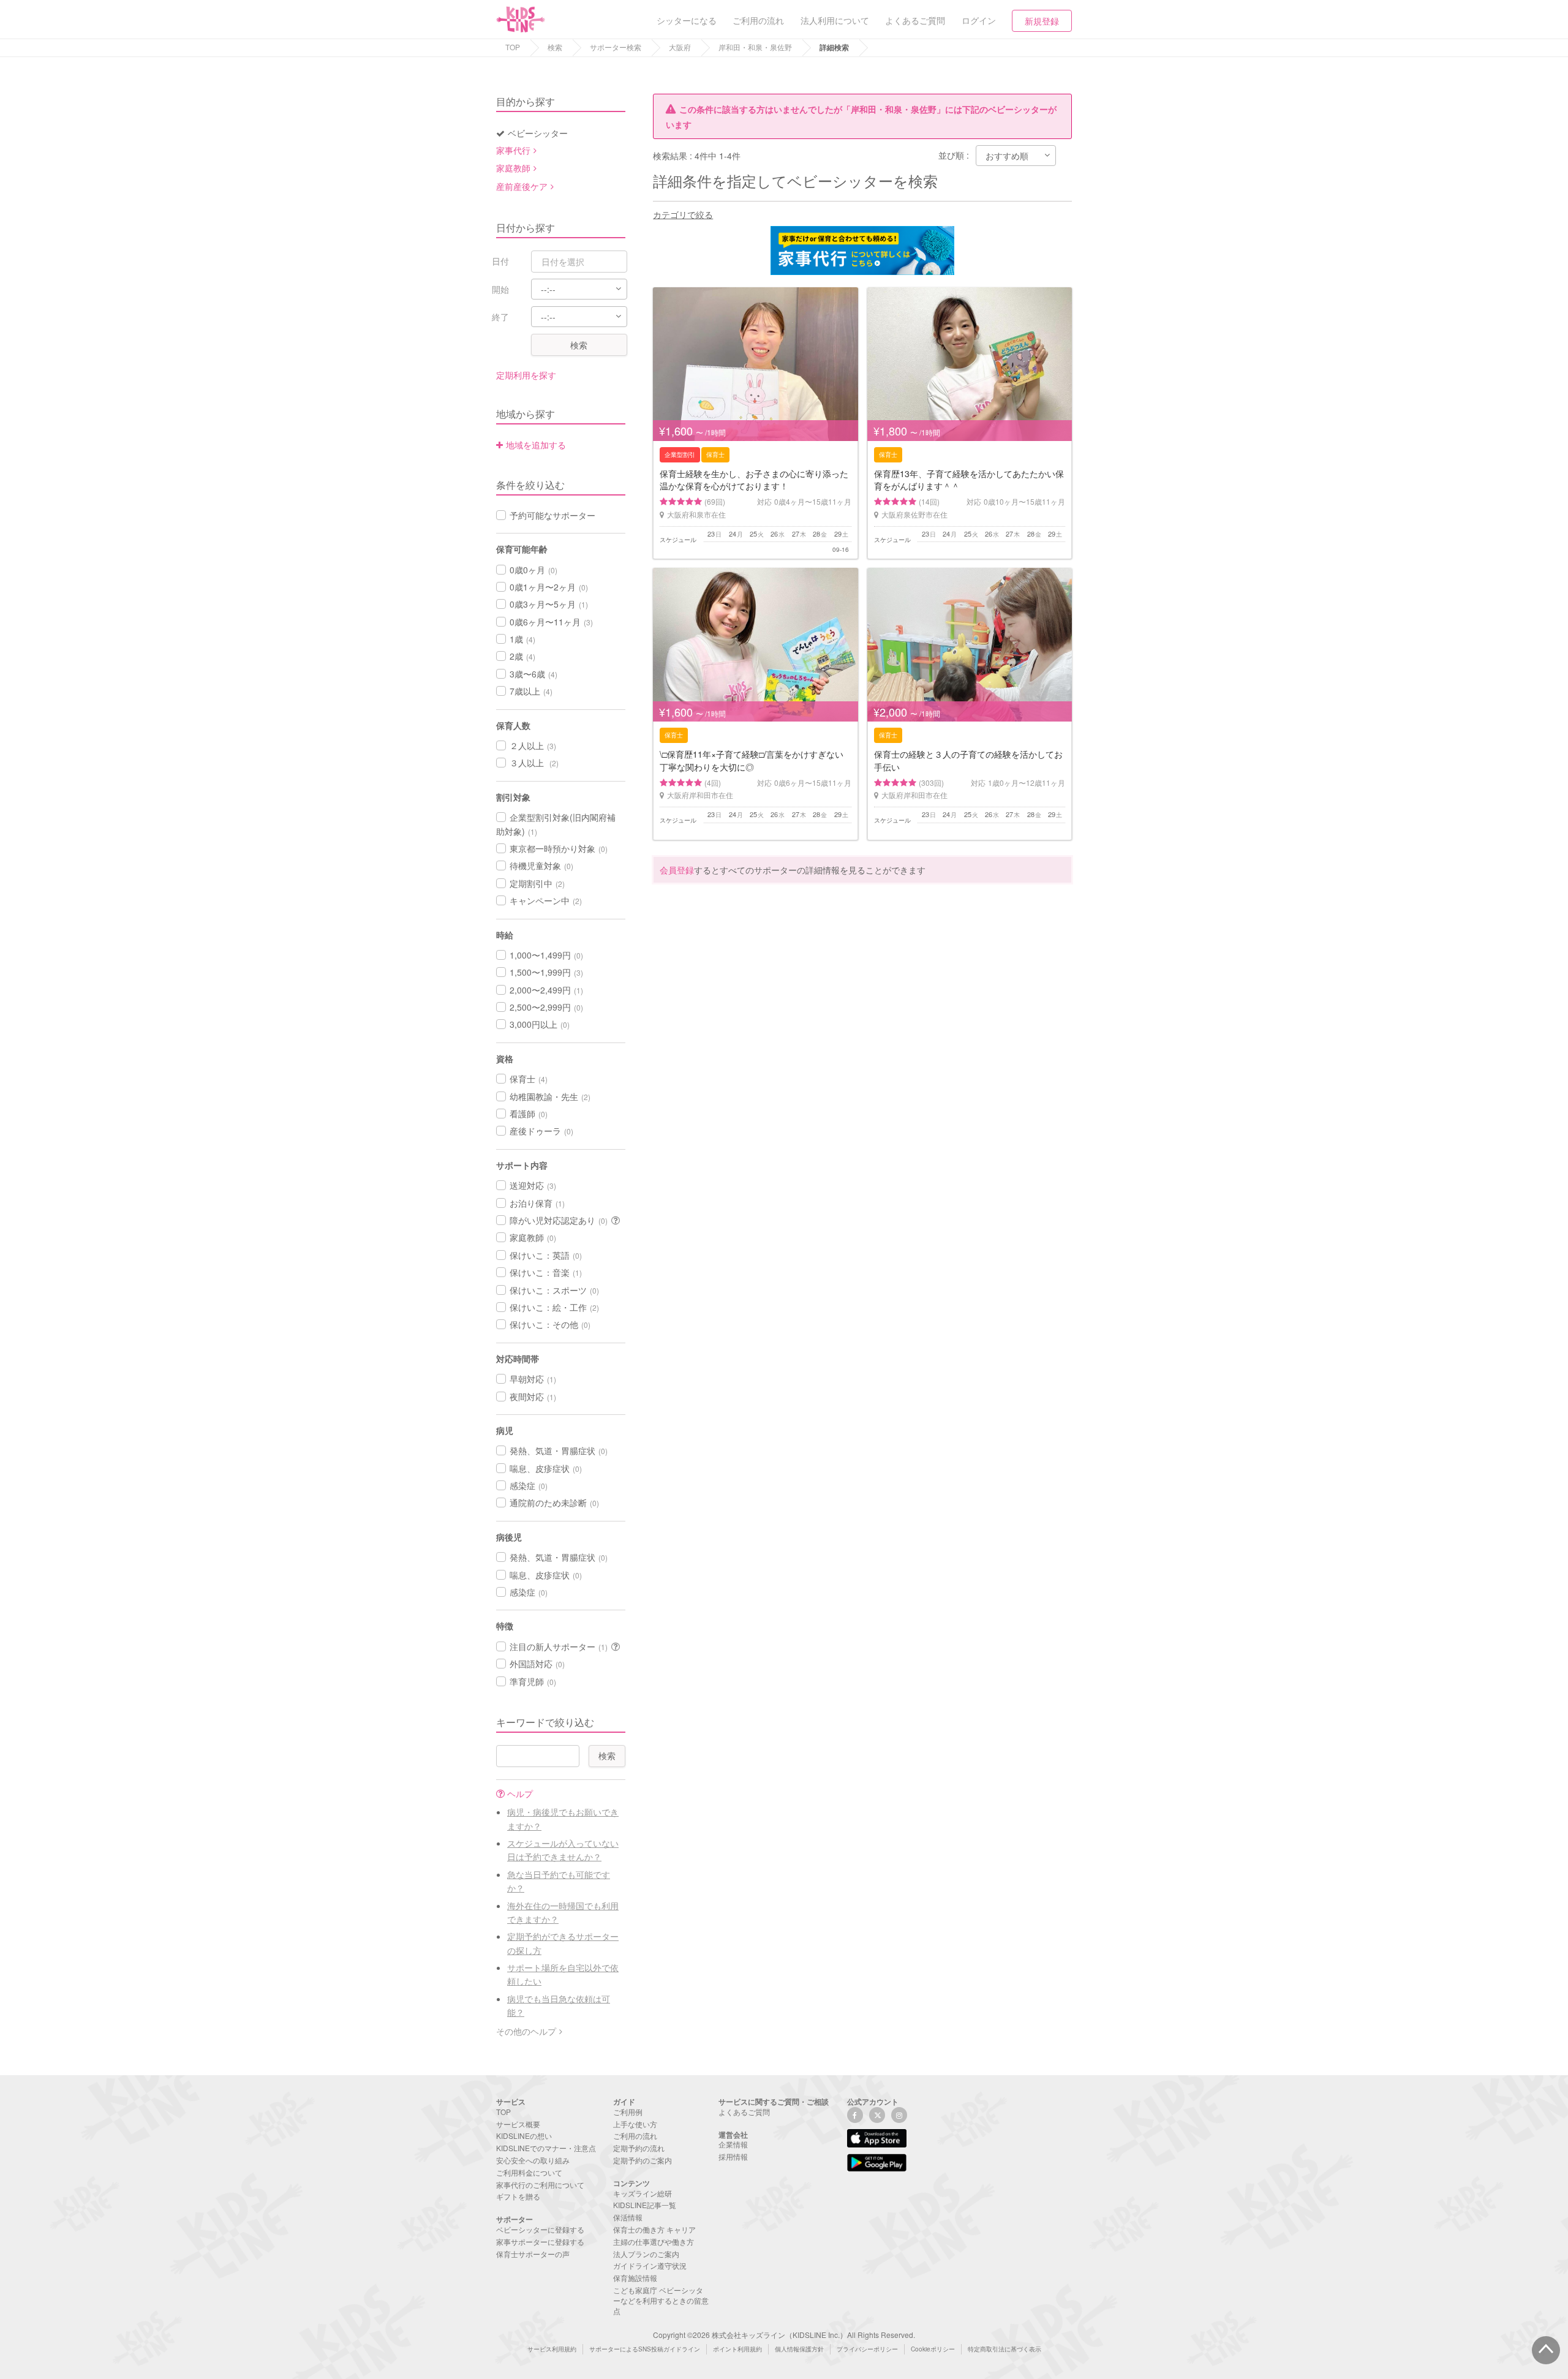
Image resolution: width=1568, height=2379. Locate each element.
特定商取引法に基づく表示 (1005, 2349)
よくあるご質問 (744, 2112)
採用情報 (733, 2156)
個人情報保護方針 (799, 2349)
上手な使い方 (635, 2124)
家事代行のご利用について (540, 2185)
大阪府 (680, 47)
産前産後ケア (522, 186)
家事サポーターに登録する (540, 2241)
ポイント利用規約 (737, 2349)
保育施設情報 (635, 2278)
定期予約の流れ (639, 2148)
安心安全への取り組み (533, 2160)
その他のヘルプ (526, 2031)
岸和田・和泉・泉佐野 (755, 47)
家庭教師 (513, 168)
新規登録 (1042, 21)
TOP (513, 47)
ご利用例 (628, 2112)
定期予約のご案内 (643, 2160)
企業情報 (733, 2144)
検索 (555, 47)
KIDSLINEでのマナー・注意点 (546, 2148)
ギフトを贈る (518, 2196)
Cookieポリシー (933, 2349)
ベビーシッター (538, 133)
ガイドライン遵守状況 (650, 2265)
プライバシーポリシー (867, 2349)
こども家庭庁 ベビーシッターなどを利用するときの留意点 (661, 2300)
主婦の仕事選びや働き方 (654, 2241)
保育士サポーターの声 (533, 2254)
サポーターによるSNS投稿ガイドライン (645, 2349)
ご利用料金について (529, 2172)
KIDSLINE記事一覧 (645, 2205)
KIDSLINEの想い (524, 2136)
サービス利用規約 (552, 2349)
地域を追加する (536, 445)
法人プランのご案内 (646, 2254)
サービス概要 (518, 2124)
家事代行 (513, 150)
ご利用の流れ (635, 2136)
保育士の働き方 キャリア (654, 2229)
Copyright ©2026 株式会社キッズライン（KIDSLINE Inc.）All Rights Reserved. (784, 2335)
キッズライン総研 (643, 2193)
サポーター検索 (616, 47)
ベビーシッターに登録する (540, 2229)
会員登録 (677, 870)
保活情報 (628, 2217)
